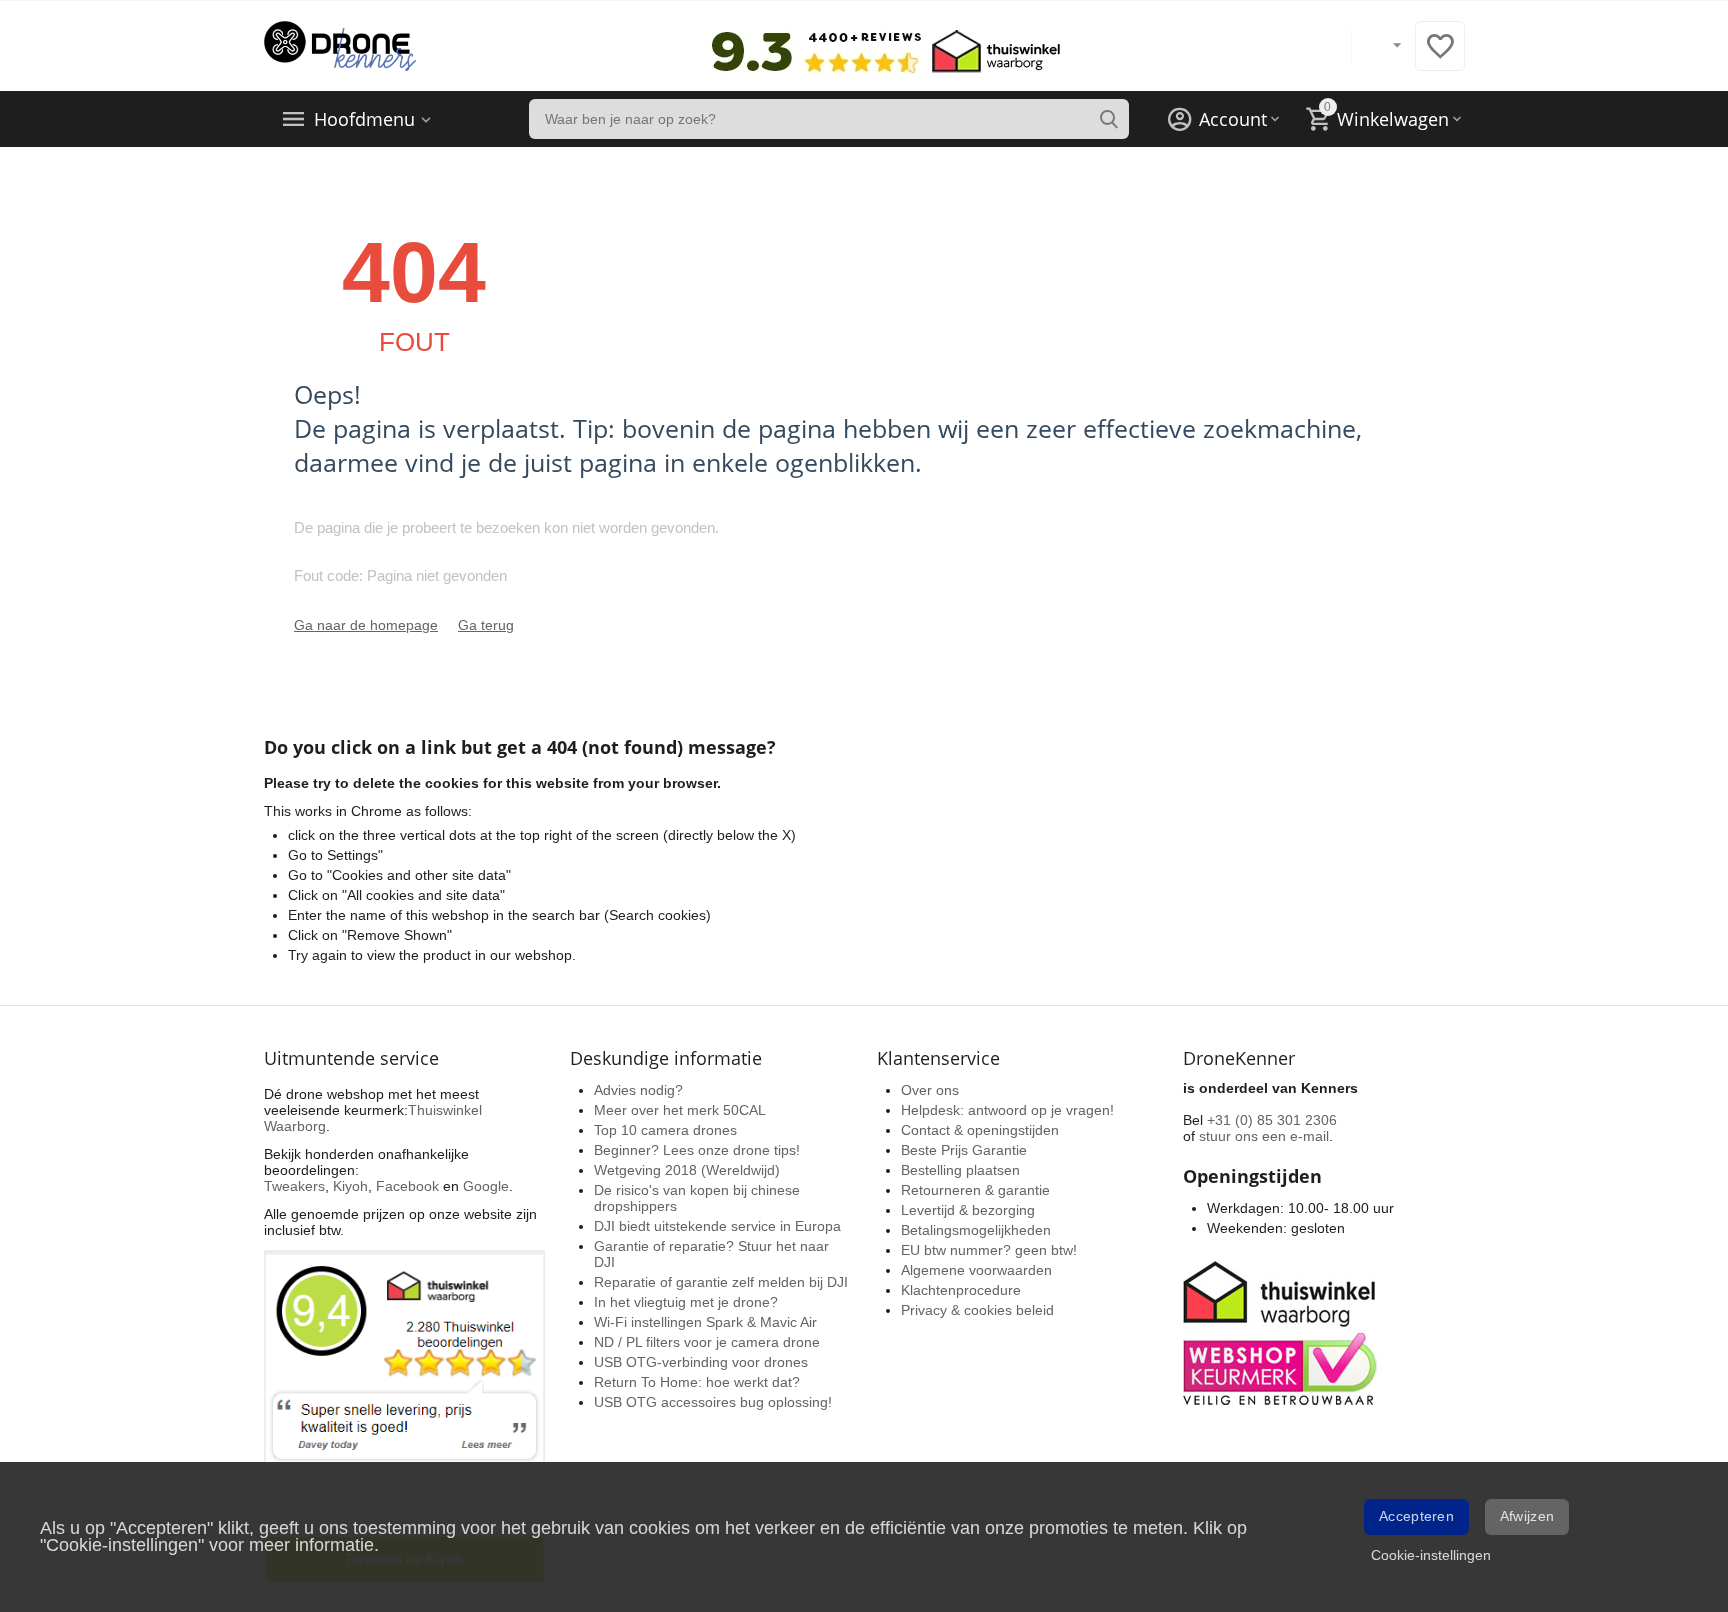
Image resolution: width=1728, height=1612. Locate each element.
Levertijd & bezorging (968, 1210)
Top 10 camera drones (665, 1130)
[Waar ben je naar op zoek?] (1109, 119)
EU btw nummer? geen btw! (989, 1250)
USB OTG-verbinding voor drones (701, 1362)
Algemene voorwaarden (976, 1270)
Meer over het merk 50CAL (680, 1110)
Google (486, 1186)
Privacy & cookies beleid (977, 1310)
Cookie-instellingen (1431, 1555)
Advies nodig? (638, 1090)
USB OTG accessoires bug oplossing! (713, 1402)
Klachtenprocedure (961, 1290)
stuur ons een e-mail (1264, 1136)
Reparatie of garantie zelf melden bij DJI (721, 1282)
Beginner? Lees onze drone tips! (697, 1150)
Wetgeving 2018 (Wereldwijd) (687, 1170)
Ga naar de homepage (366, 625)
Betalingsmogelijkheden (976, 1230)
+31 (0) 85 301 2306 (1272, 1120)
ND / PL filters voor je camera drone (707, 1342)
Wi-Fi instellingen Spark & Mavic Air (705, 1322)
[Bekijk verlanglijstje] (1440, 57)
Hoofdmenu (364, 119)
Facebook (407, 1186)
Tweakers (294, 1186)
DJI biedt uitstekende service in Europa (717, 1226)
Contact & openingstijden (980, 1130)
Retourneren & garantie (975, 1190)
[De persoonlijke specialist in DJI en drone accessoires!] (340, 45)
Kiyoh (350, 1186)
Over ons (930, 1090)
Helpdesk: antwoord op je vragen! (1007, 1110)
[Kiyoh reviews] (404, 1417)
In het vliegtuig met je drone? (686, 1302)
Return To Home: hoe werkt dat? (697, 1382)
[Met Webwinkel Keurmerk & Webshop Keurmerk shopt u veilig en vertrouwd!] (1283, 1331)
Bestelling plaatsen (960, 1170)
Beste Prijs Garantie (964, 1150)
